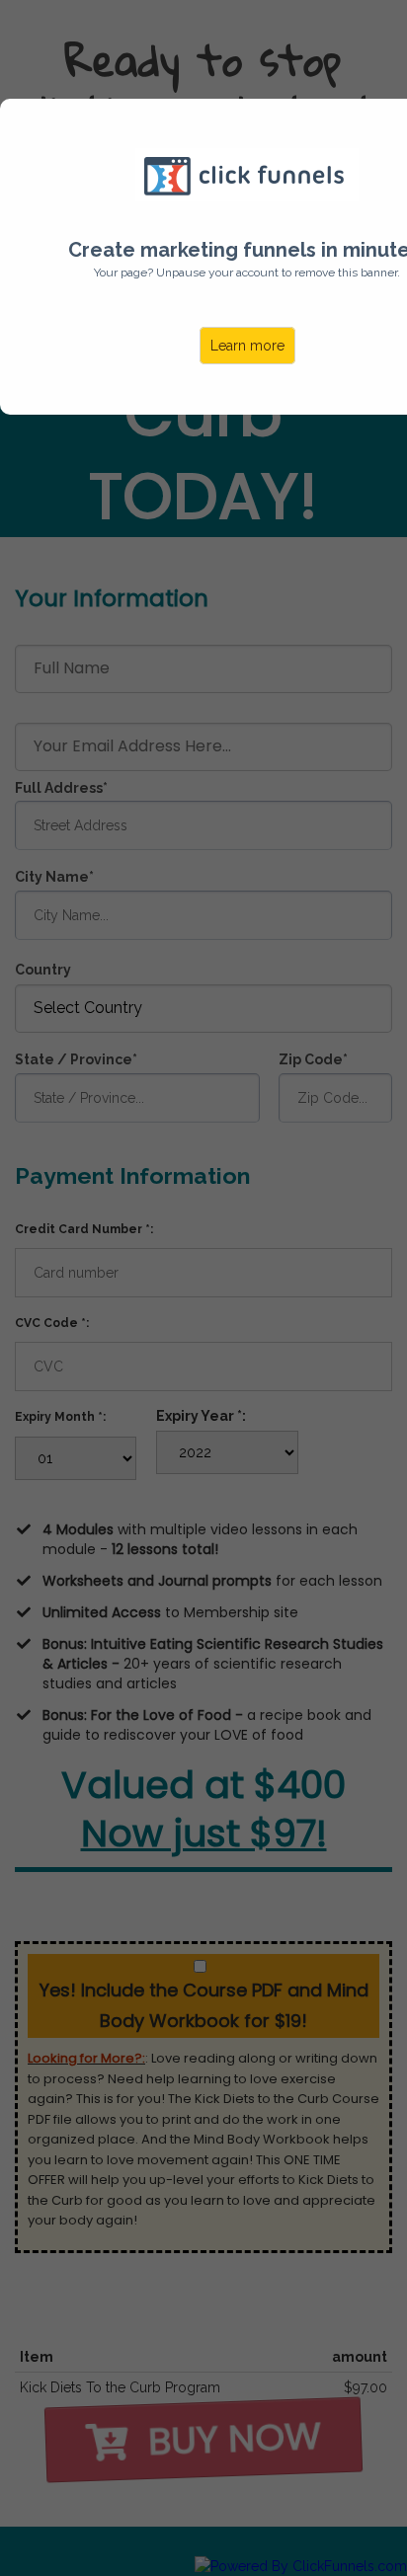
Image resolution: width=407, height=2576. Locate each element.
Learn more (247, 346)
